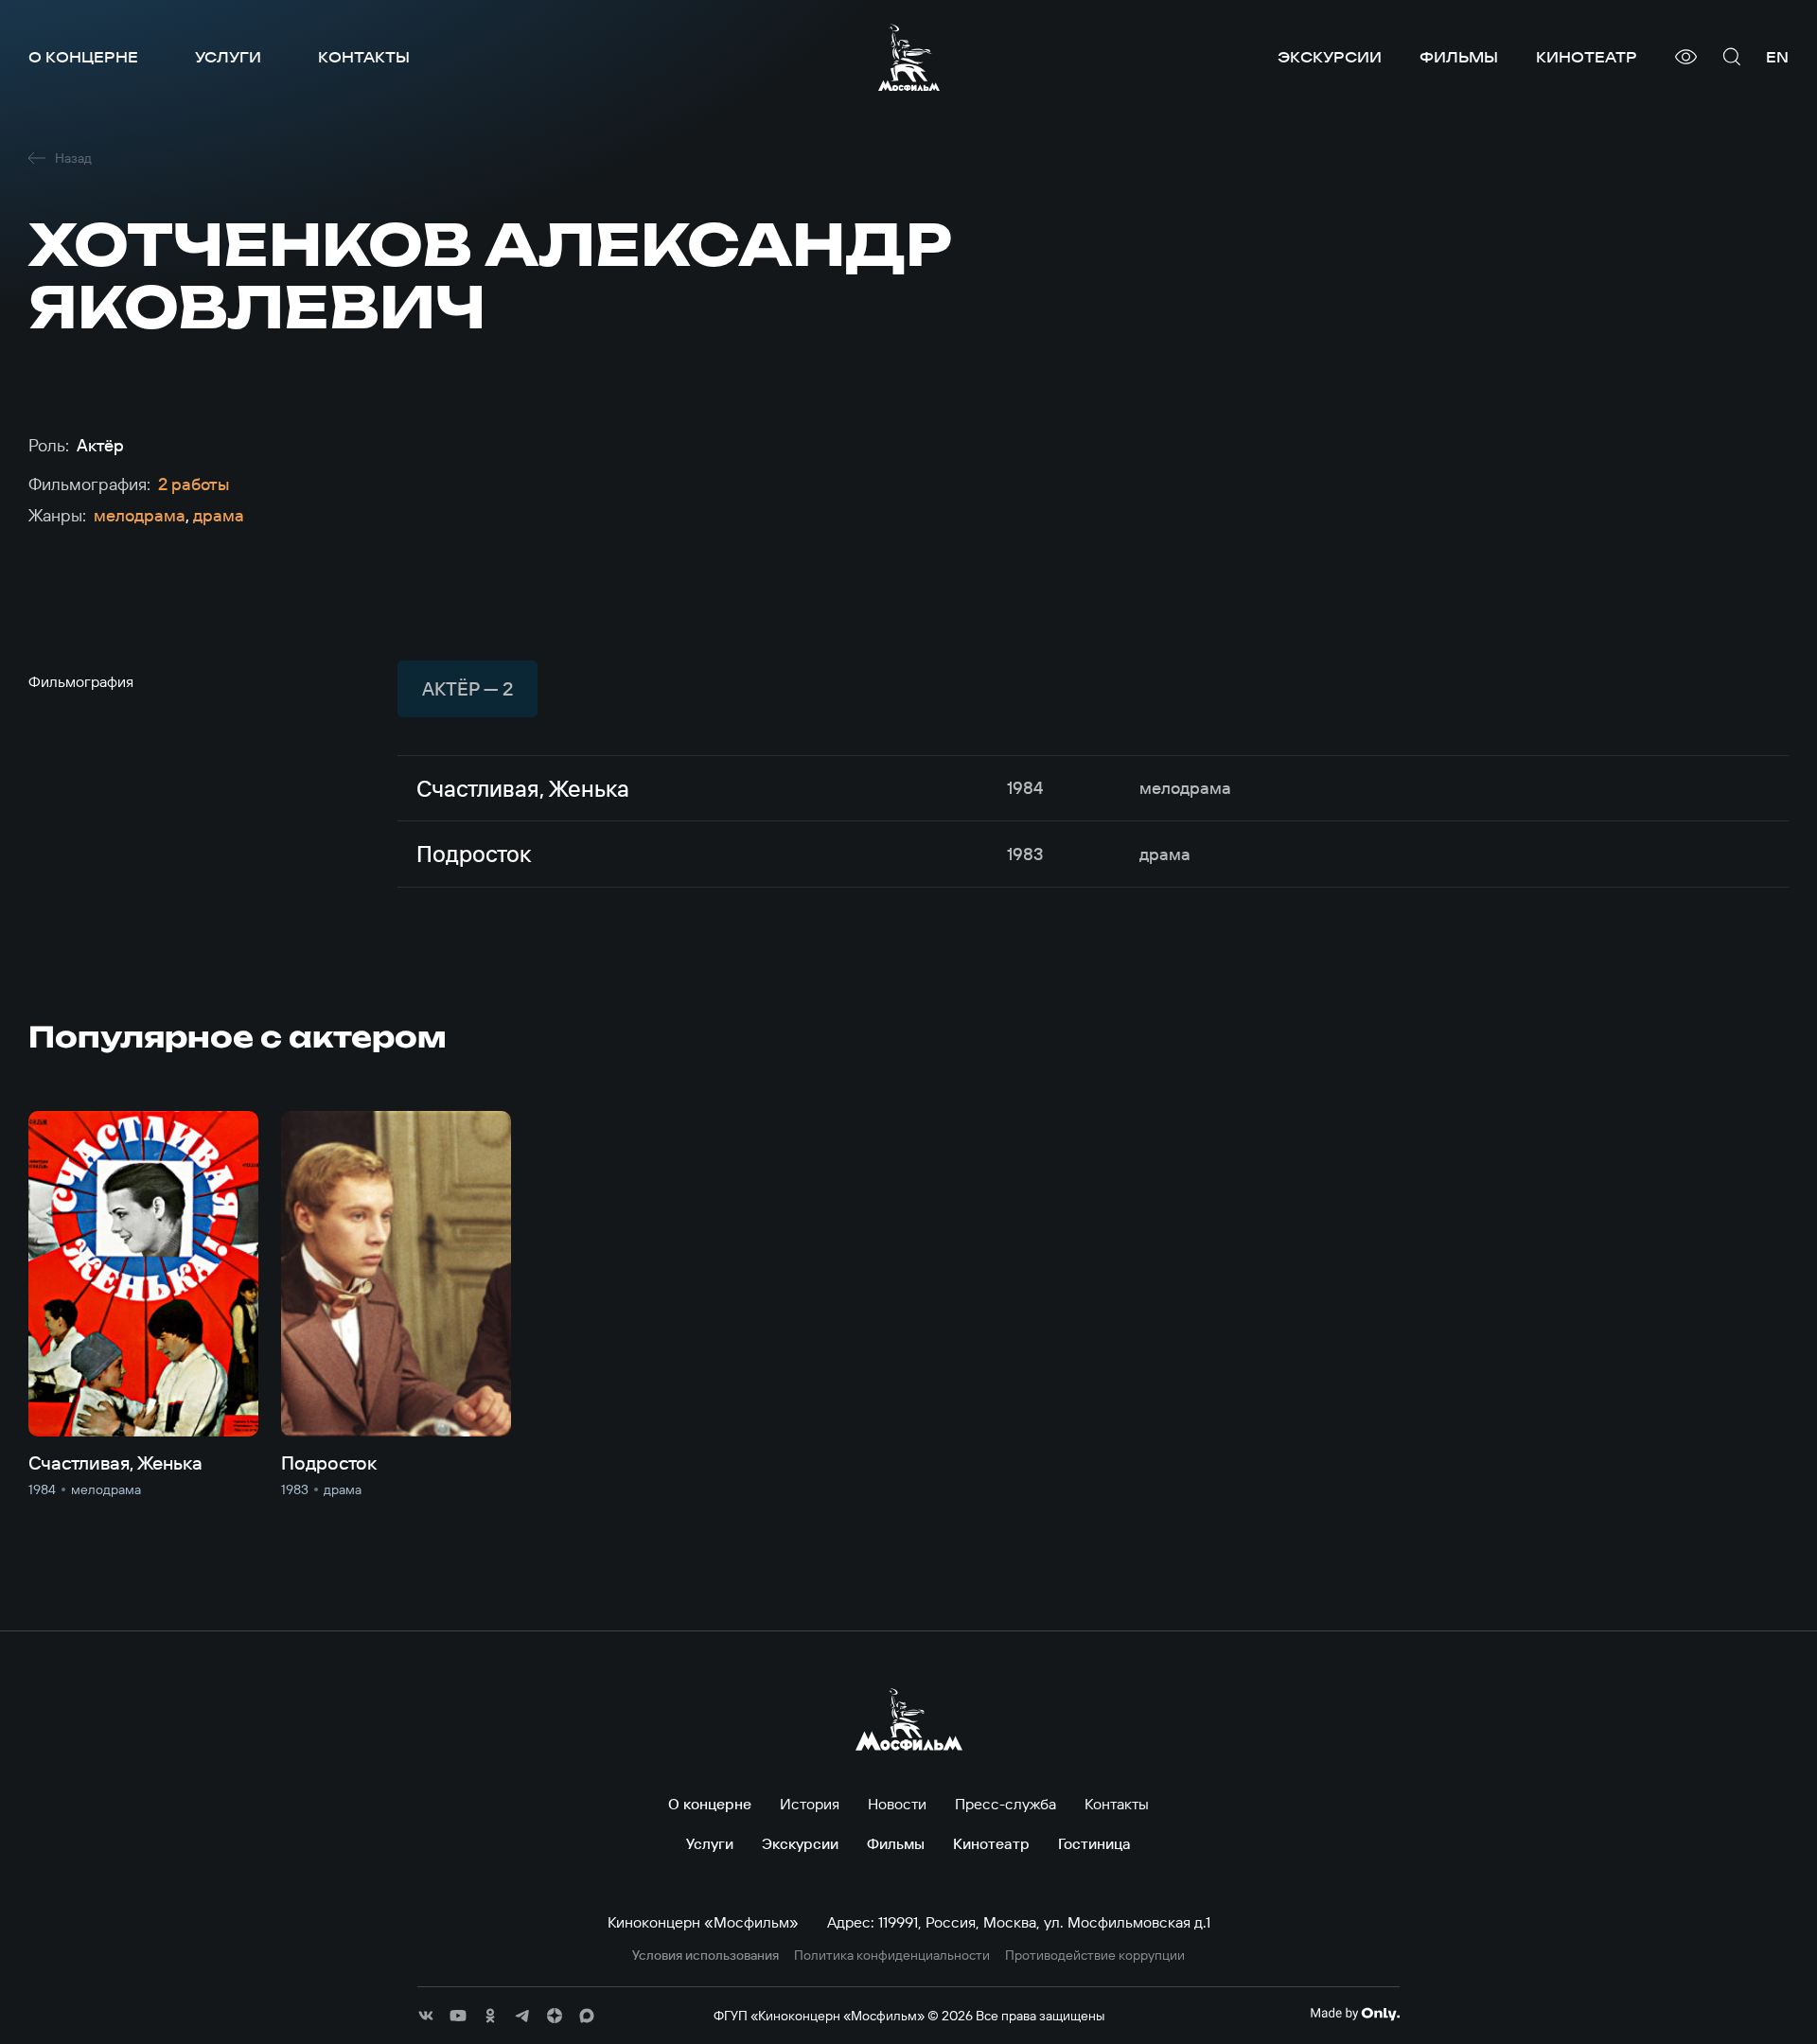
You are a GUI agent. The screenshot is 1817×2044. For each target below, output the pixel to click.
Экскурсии (1330, 57)
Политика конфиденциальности (892, 1956)
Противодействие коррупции (1095, 1956)
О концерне (83, 57)
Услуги (228, 57)
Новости (897, 1804)
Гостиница (1094, 1843)
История (810, 1804)
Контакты (364, 57)
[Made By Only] (1355, 2014)
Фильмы (1459, 57)
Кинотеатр (1587, 57)
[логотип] (909, 57)
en (1777, 57)
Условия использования (706, 1956)
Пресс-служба (1006, 1804)
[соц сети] (426, 2016)
